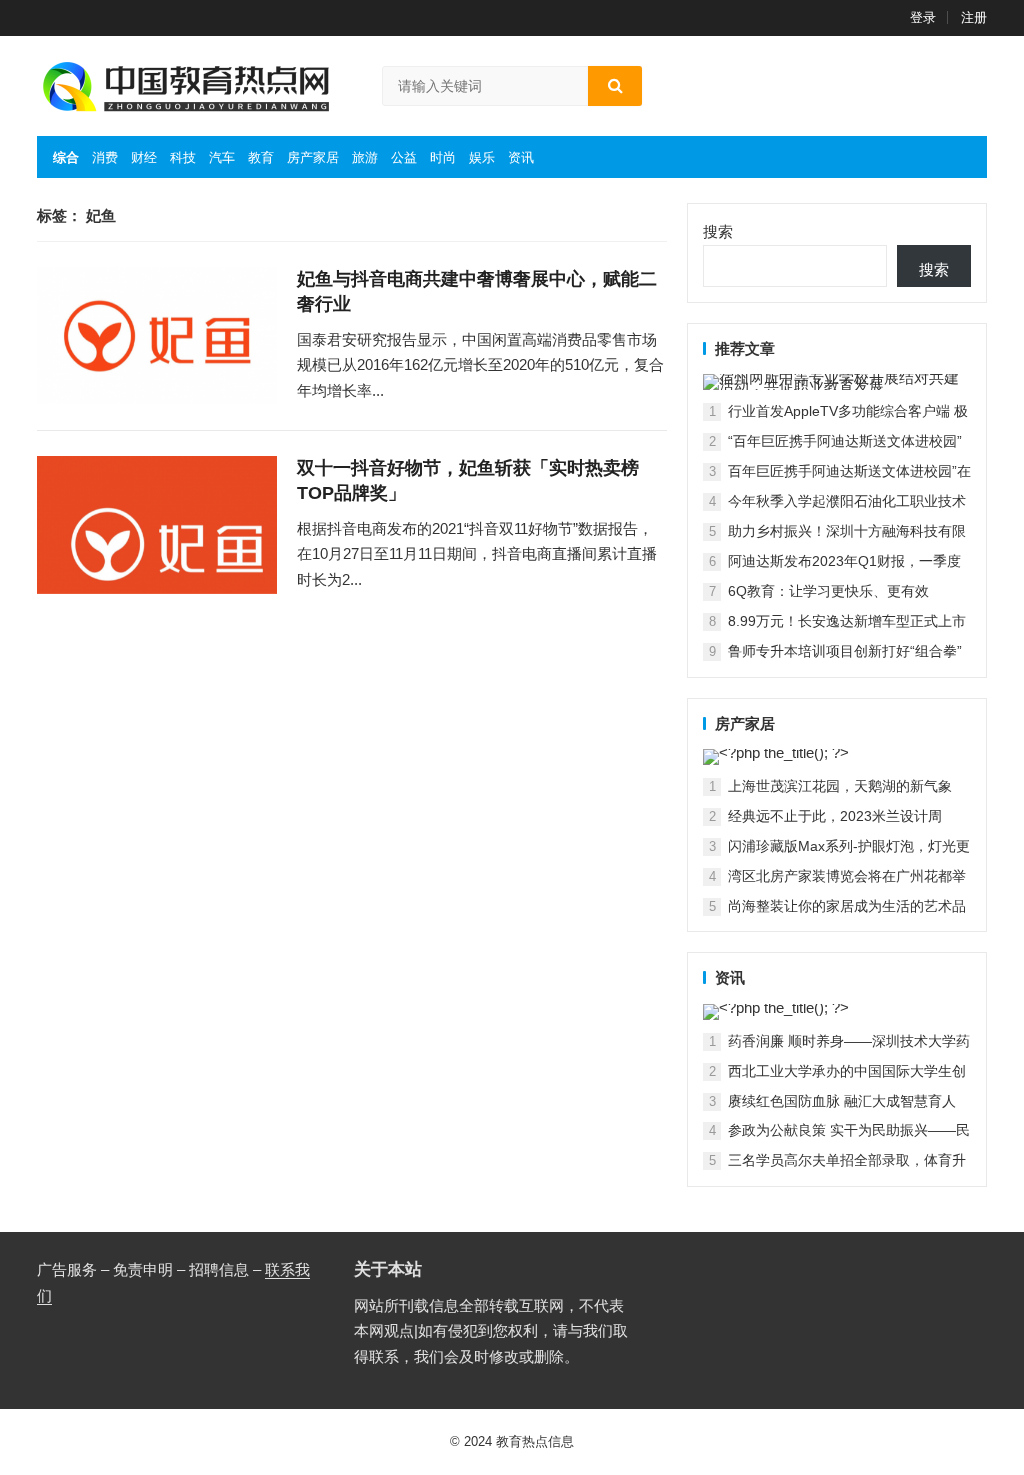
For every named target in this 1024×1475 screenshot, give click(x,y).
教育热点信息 (535, 1441)
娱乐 (482, 157)
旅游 (365, 157)
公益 (404, 157)
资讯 (521, 157)
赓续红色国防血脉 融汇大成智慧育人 (842, 1101)
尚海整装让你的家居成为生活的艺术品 (847, 906)
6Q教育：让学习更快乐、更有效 (828, 591)
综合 (66, 157)
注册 (974, 17)
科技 (183, 157)
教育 (261, 157)
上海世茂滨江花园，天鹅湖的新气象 (840, 786)
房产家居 (313, 157)
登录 (923, 17)
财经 (144, 157)
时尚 (443, 157)
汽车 (222, 157)
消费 (105, 157)
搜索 (718, 231)
